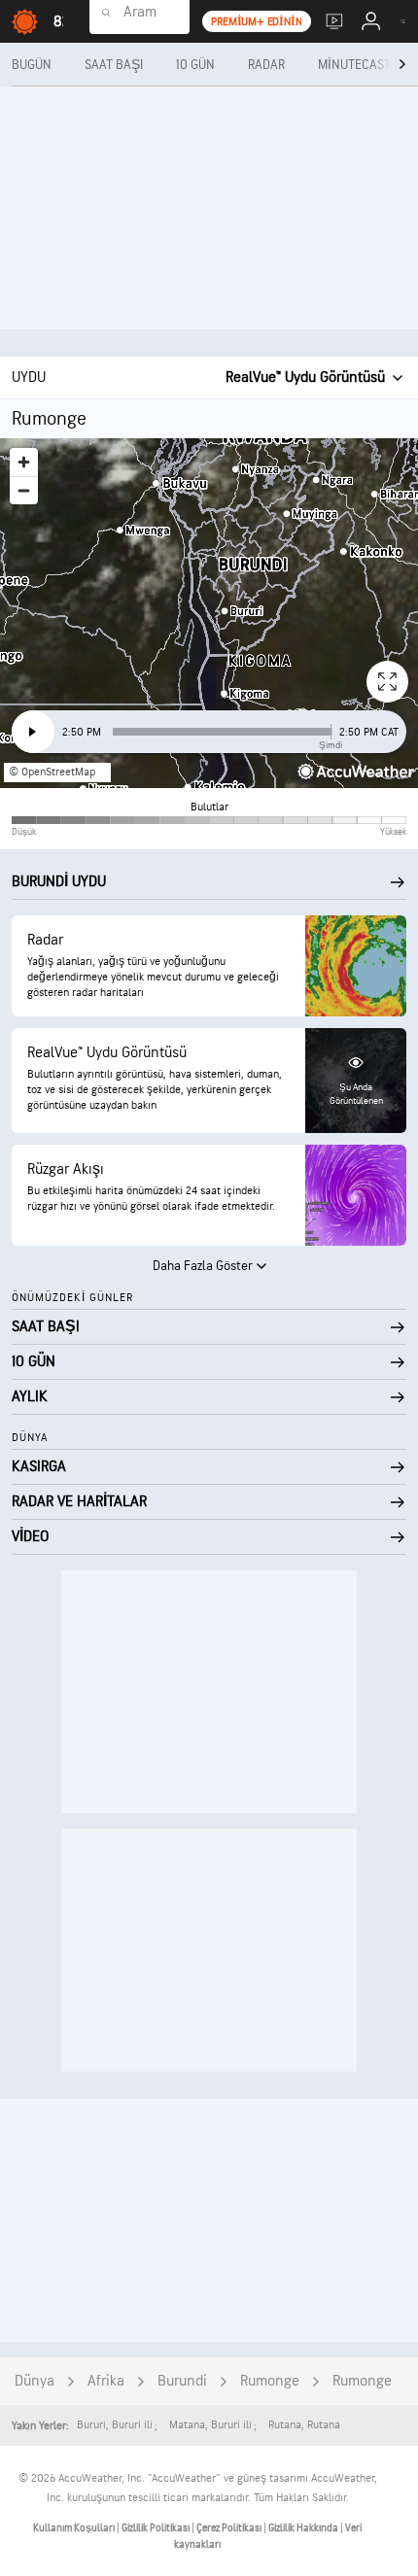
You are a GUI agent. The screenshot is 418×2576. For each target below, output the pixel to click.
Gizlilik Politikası (157, 2528)
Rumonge (270, 2381)
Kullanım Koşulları (75, 2528)
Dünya (35, 2381)
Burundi (182, 2381)
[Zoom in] (24, 462)
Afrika (106, 2381)
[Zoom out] (24, 490)
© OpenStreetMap (52, 772)
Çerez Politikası (230, 2528)
